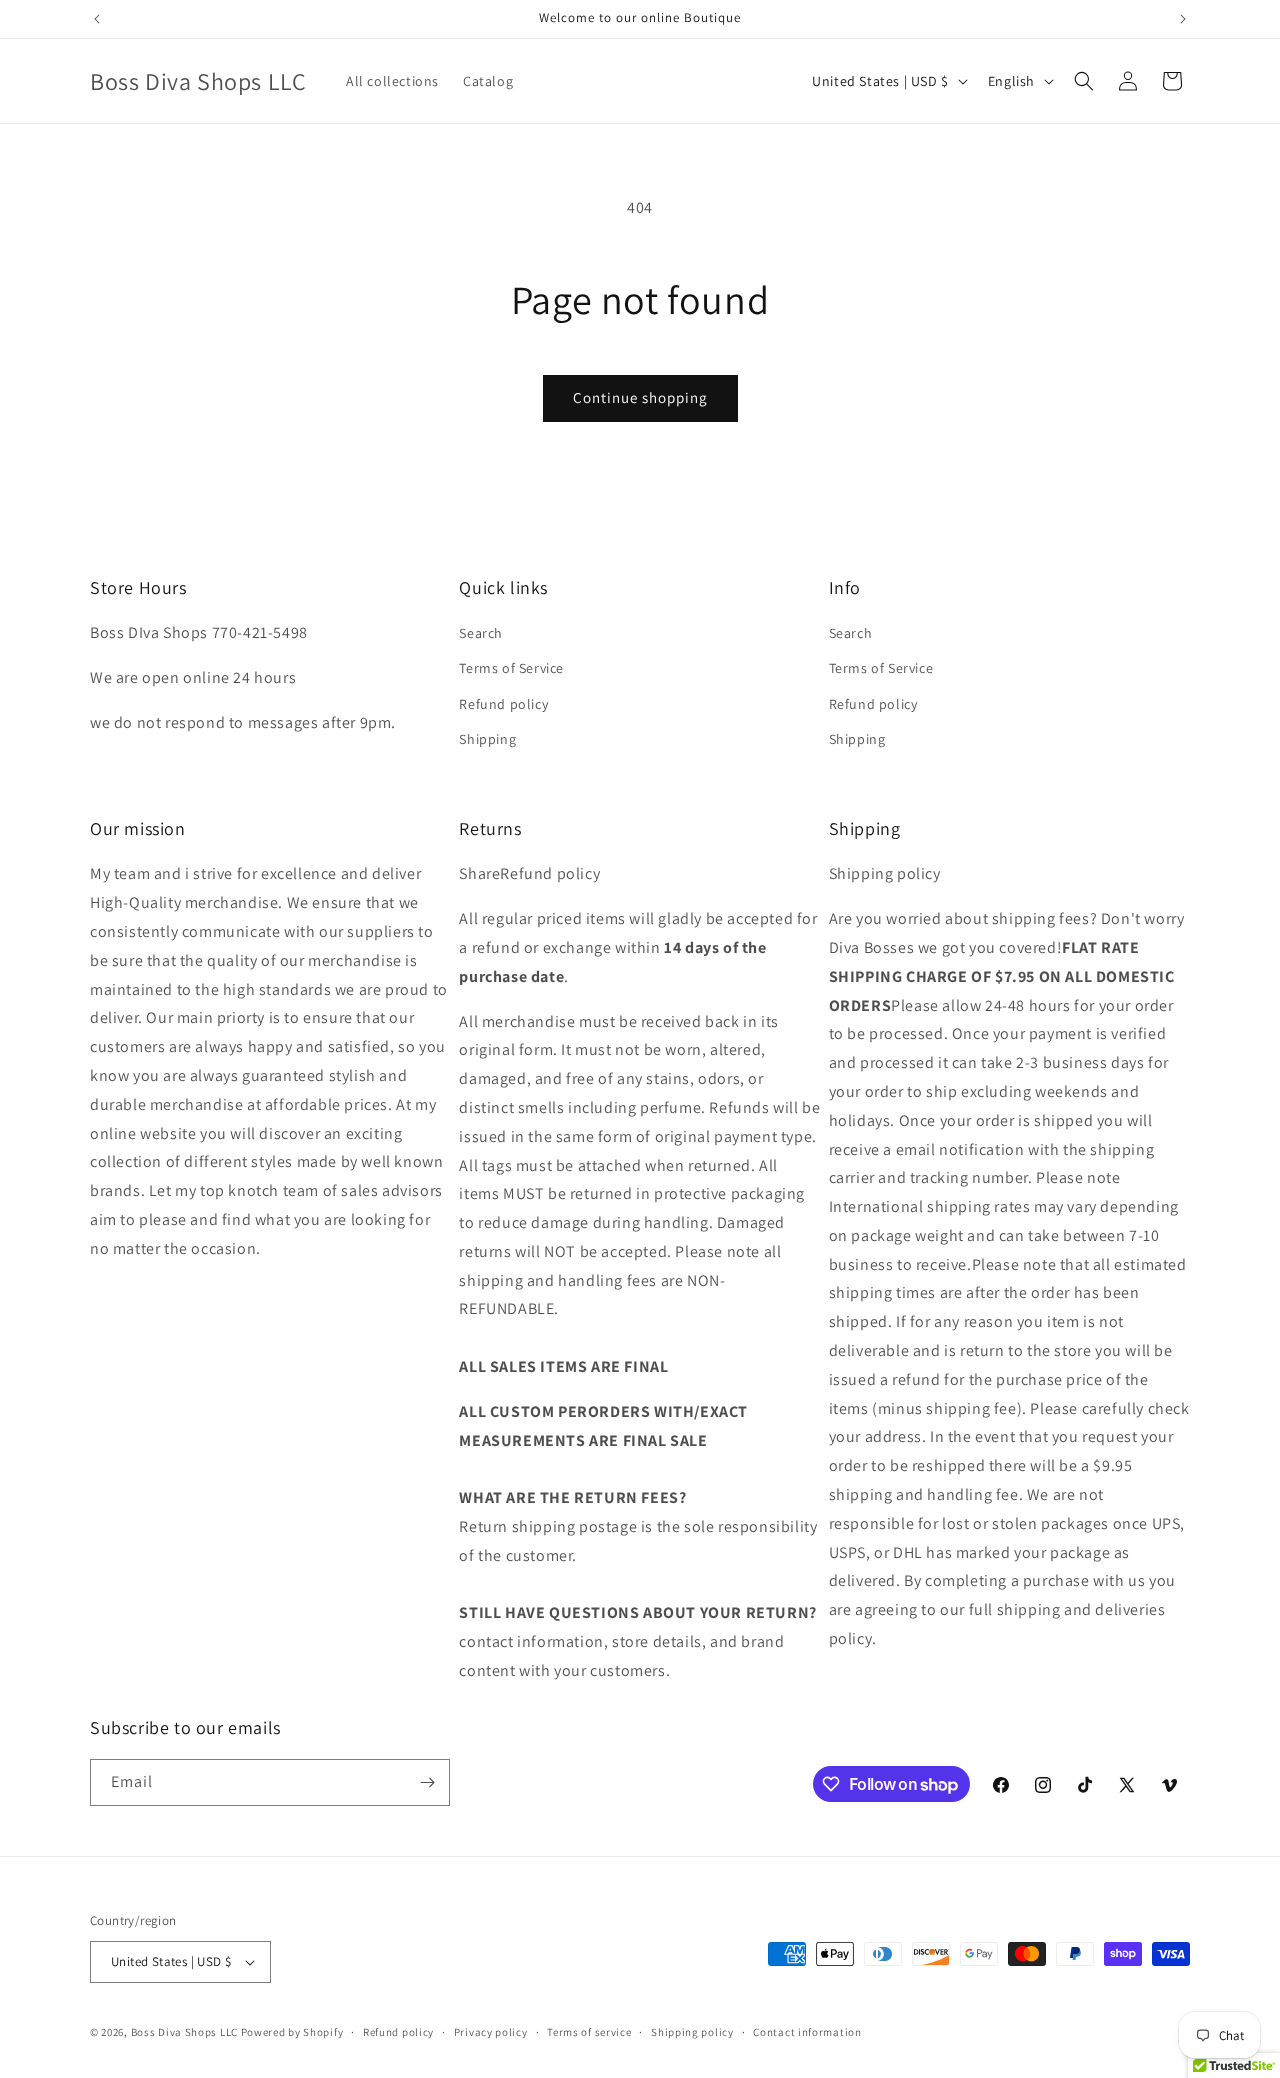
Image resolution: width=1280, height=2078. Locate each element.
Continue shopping (640, 397)
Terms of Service (511, 668)
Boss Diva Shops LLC (184, 2032)
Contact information (807, 2032)
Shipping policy (692, 2032)
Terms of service (589, 2032)
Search (481, 633)
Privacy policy (491, 2032)
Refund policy (503, 704)
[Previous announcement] (97, 19)
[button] (1084, 81)
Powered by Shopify (292, 2032)
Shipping (487, 739)
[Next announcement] (1183, 19)
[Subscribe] (427, 1782)
